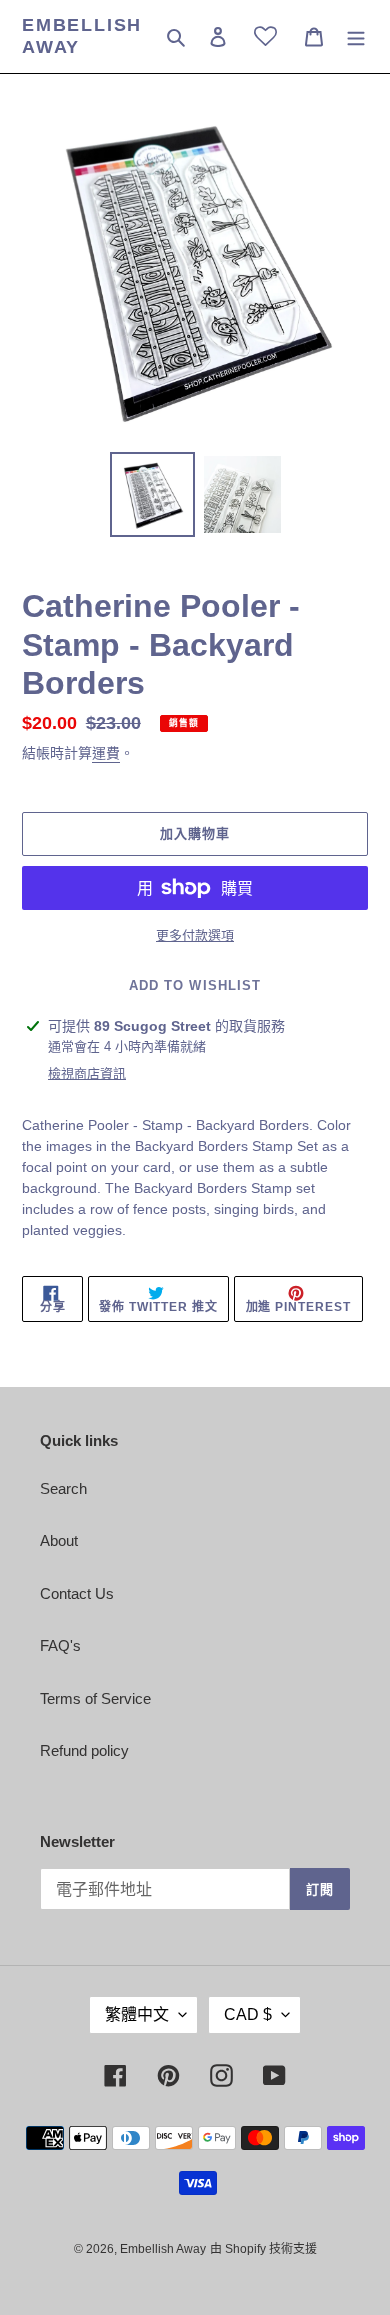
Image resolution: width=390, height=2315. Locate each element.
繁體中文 (137, 2014)
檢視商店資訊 (87, 1073)
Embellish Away (82, 36)
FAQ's (60, 1645)
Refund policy (84, 1750)
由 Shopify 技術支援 (263, 2249)
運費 (106, 753)
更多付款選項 (195, 935)
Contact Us (77, 1593)
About (59, 1540)
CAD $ (248, 2014)
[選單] (356, 36)
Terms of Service (95, 1698)
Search (63, 1488)
